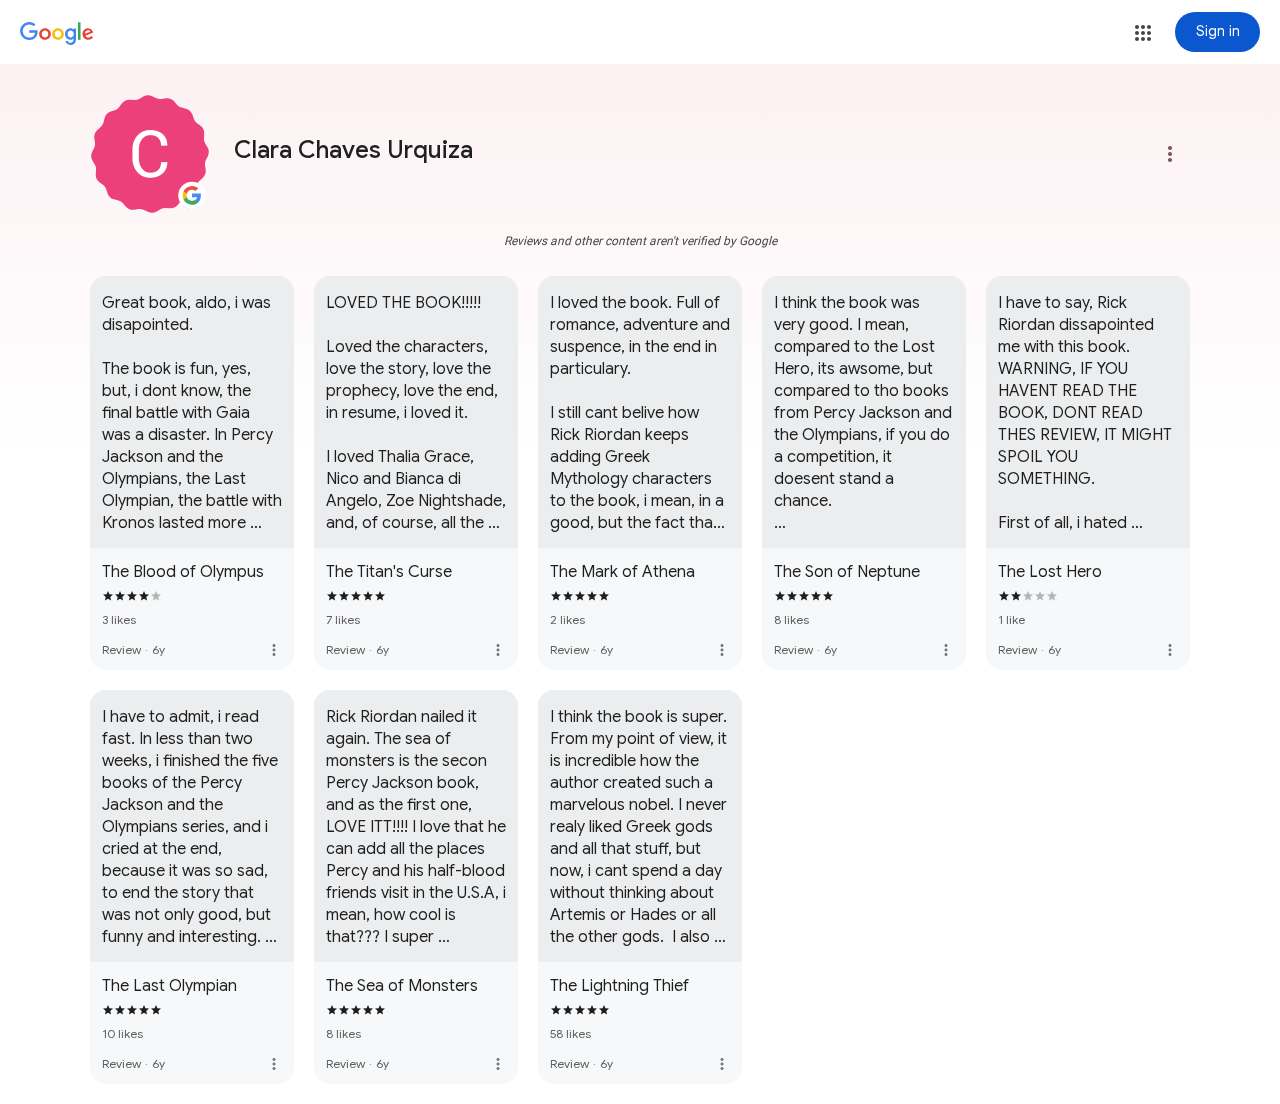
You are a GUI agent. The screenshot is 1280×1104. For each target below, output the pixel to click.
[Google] (57, 34)
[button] (1143, 33)
